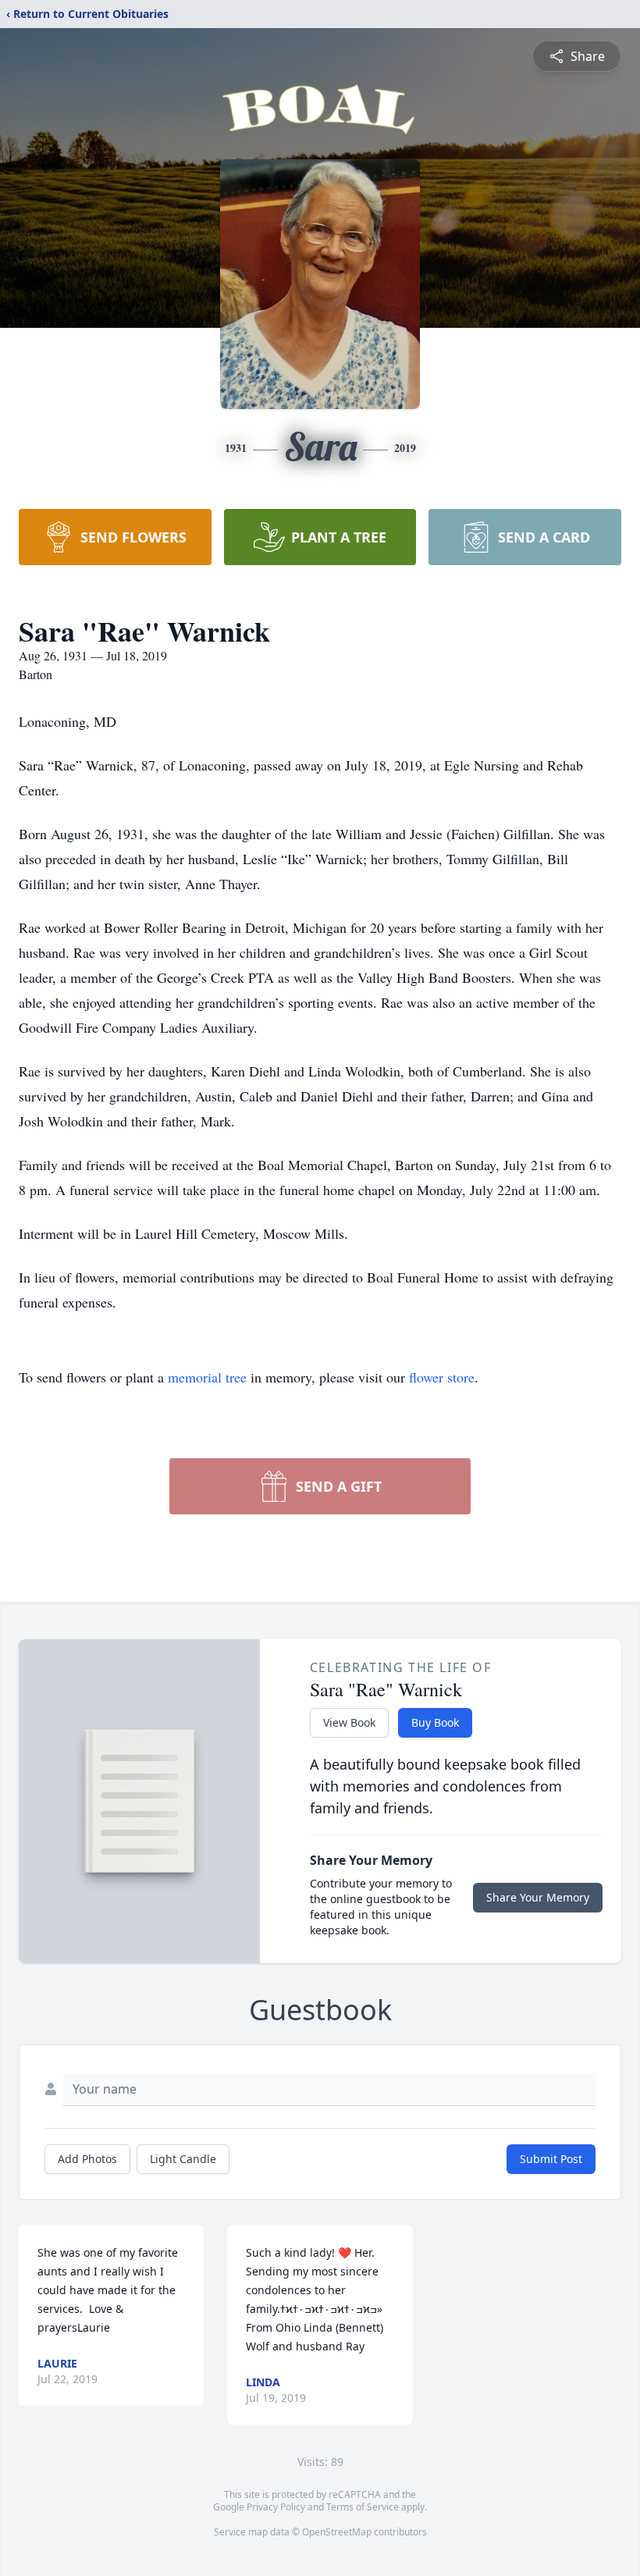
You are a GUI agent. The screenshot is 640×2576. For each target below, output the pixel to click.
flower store (442, 1377)
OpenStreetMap (337, 2532)
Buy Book (435, 1722)
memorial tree (207, 1377)
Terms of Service (363, 2507)
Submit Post (551, 2159)
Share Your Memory (538, 1897)
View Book (349, 1722)
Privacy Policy (276, 2507)
